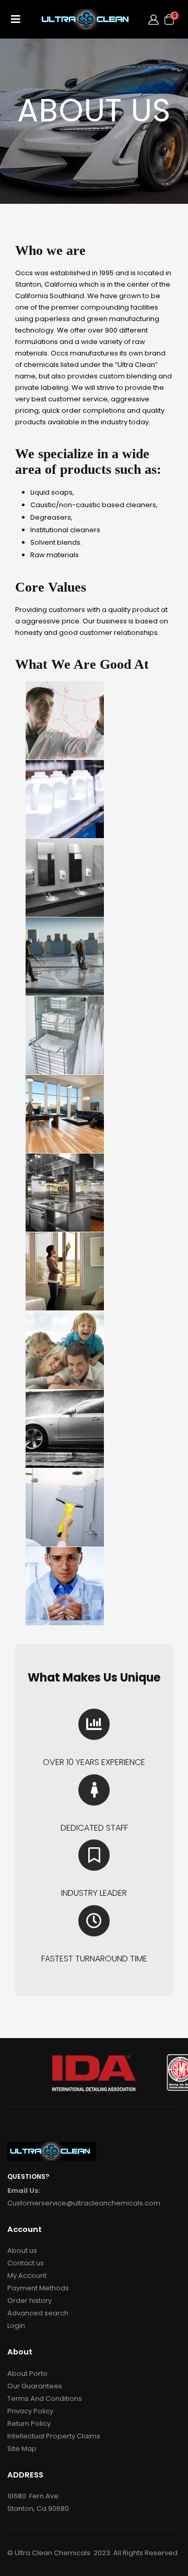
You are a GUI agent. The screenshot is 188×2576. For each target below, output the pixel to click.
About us (22, 2250)
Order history (30, 2301)
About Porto (27, 2373)
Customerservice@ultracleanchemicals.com (84, 2203)
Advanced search (38, 2313)
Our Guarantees (35, 2386)
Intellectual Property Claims (54, 2436)
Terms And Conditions (45, 2399)
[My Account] (154, 19)
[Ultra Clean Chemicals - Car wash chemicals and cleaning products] (87, 19)
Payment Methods (38, 2288)
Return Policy (29, 2424)
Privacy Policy (30, 2411)
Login (16, 2326)
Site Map (22, 2449)
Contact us (26, 2263)
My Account (27, 2276)
